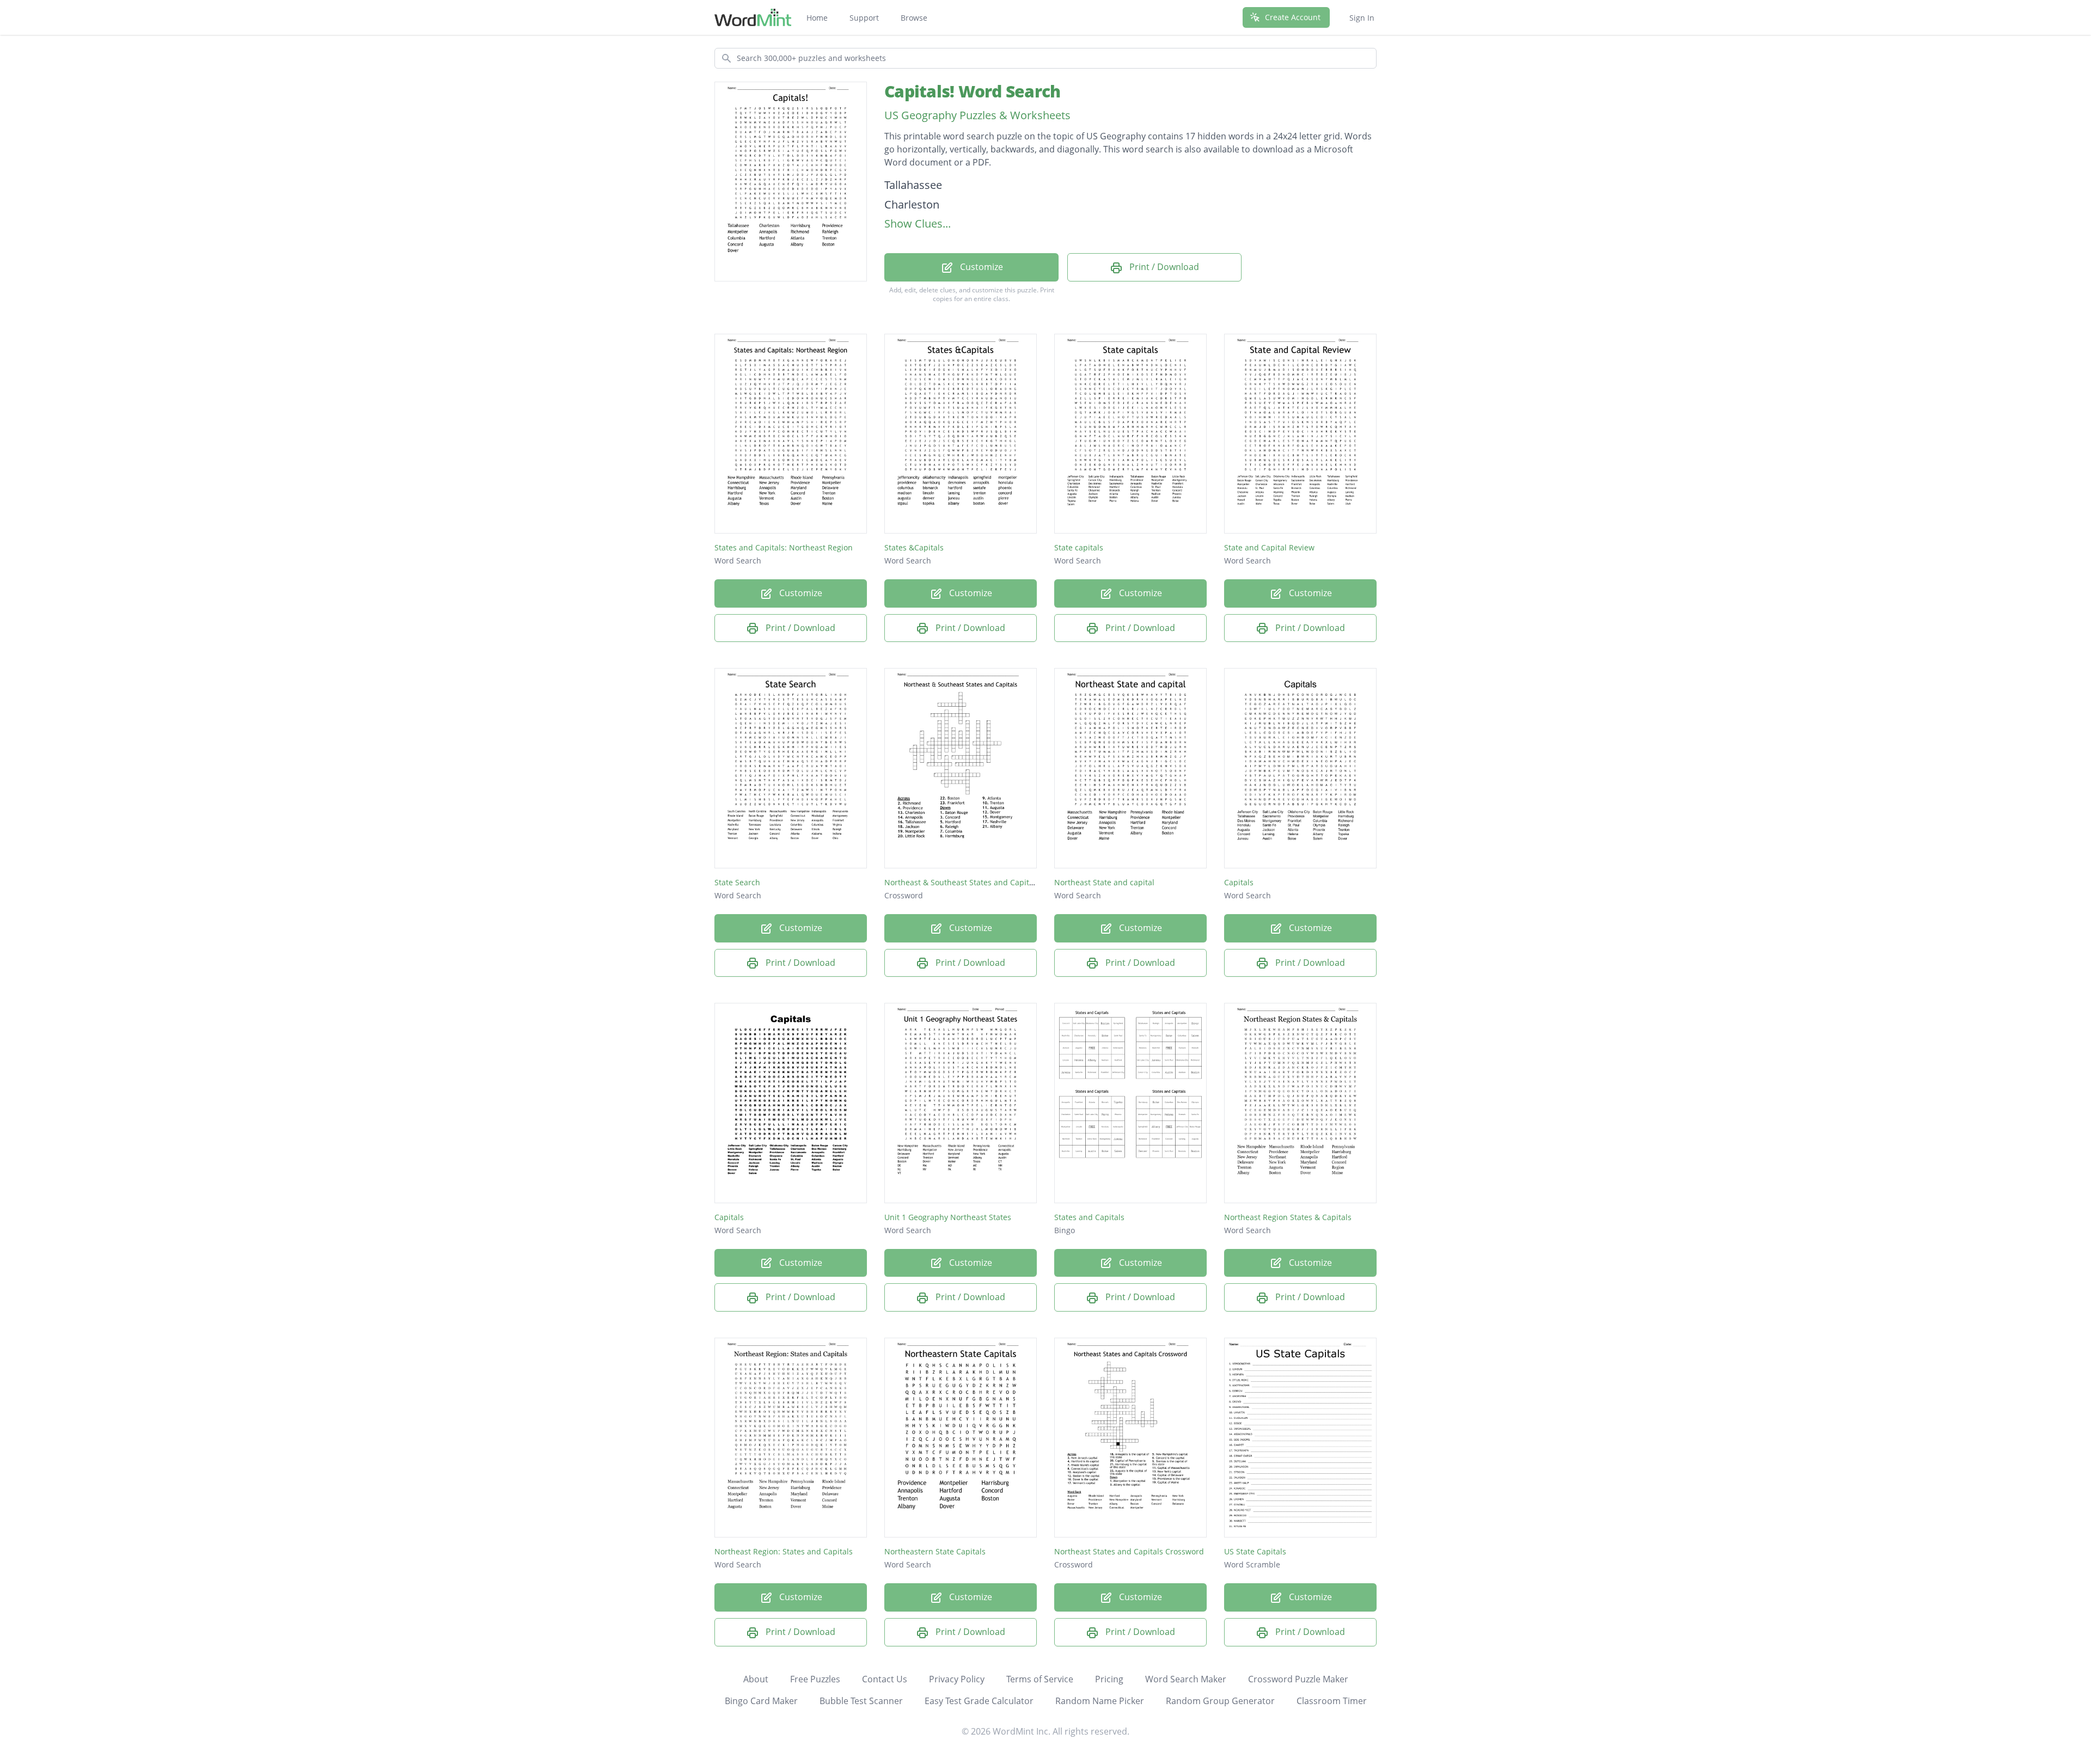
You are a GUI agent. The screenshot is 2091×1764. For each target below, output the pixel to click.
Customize (980, 267)
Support (864, 18)
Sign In (1362, 18)
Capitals (1239, 882)
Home (817, 18)
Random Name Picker (1100, 1701)
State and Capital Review (1269, 547)
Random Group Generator (1220, 1701)
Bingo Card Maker (761, 1701)
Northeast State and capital (1104, 882)
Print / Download (1163, 267)
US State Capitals (1255, 1551)
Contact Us (885, 1679)
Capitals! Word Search (972, 91)
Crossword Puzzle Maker (1298, 1679)
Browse (914, 18)
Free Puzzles (815, 1679)
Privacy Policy (957, 1679)
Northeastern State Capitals (935, 1551)
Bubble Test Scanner (861, 1701)
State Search (737, 882)
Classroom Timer (1332, 1701)
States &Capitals (914, 547)
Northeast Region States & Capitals (1288, 1217)
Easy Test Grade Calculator (979, 1701)
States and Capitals (1089, 1217)
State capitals (1079, 547)
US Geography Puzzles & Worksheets (977, 115)
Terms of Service (1040, 1679)
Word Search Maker (1186, 1679)
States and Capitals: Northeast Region (784, 547)
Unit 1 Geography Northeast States (948, 1217)
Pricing (1109, 1679)
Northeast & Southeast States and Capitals (962, 882)
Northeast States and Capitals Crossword (1129, 1551)
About (756, 1679)
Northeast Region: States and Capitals (784, 1551)
